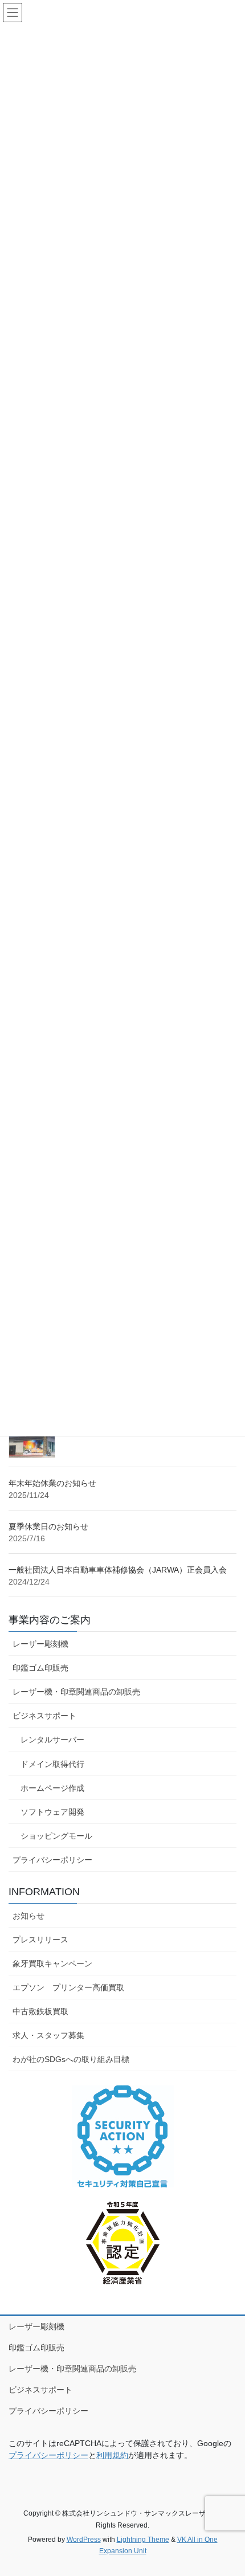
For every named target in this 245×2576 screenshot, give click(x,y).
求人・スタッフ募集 (48, 2035)
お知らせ (28, 1916)
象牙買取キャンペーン (52, 1963)
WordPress (84, 2540)
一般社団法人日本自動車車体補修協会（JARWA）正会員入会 (118, 1570)
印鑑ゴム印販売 (40, 1668)
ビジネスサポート (44, 1716)
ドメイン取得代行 (52, 1764)
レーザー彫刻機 (40, 1644)
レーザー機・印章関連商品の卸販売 (76, 1692)
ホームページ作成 (52, 1788)
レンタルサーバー (52, 1740)
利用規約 (112, 2455)
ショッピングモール (56, 1836)
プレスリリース (40, 1940)
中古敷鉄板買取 (40, 2011)
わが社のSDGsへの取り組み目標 (71, 2059)
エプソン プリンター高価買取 (68, 1987)
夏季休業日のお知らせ (48, 1526)
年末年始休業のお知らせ (52, 1483)
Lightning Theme (143, 2540)
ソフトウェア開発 (52, 1812)
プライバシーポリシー (52, 1860)
